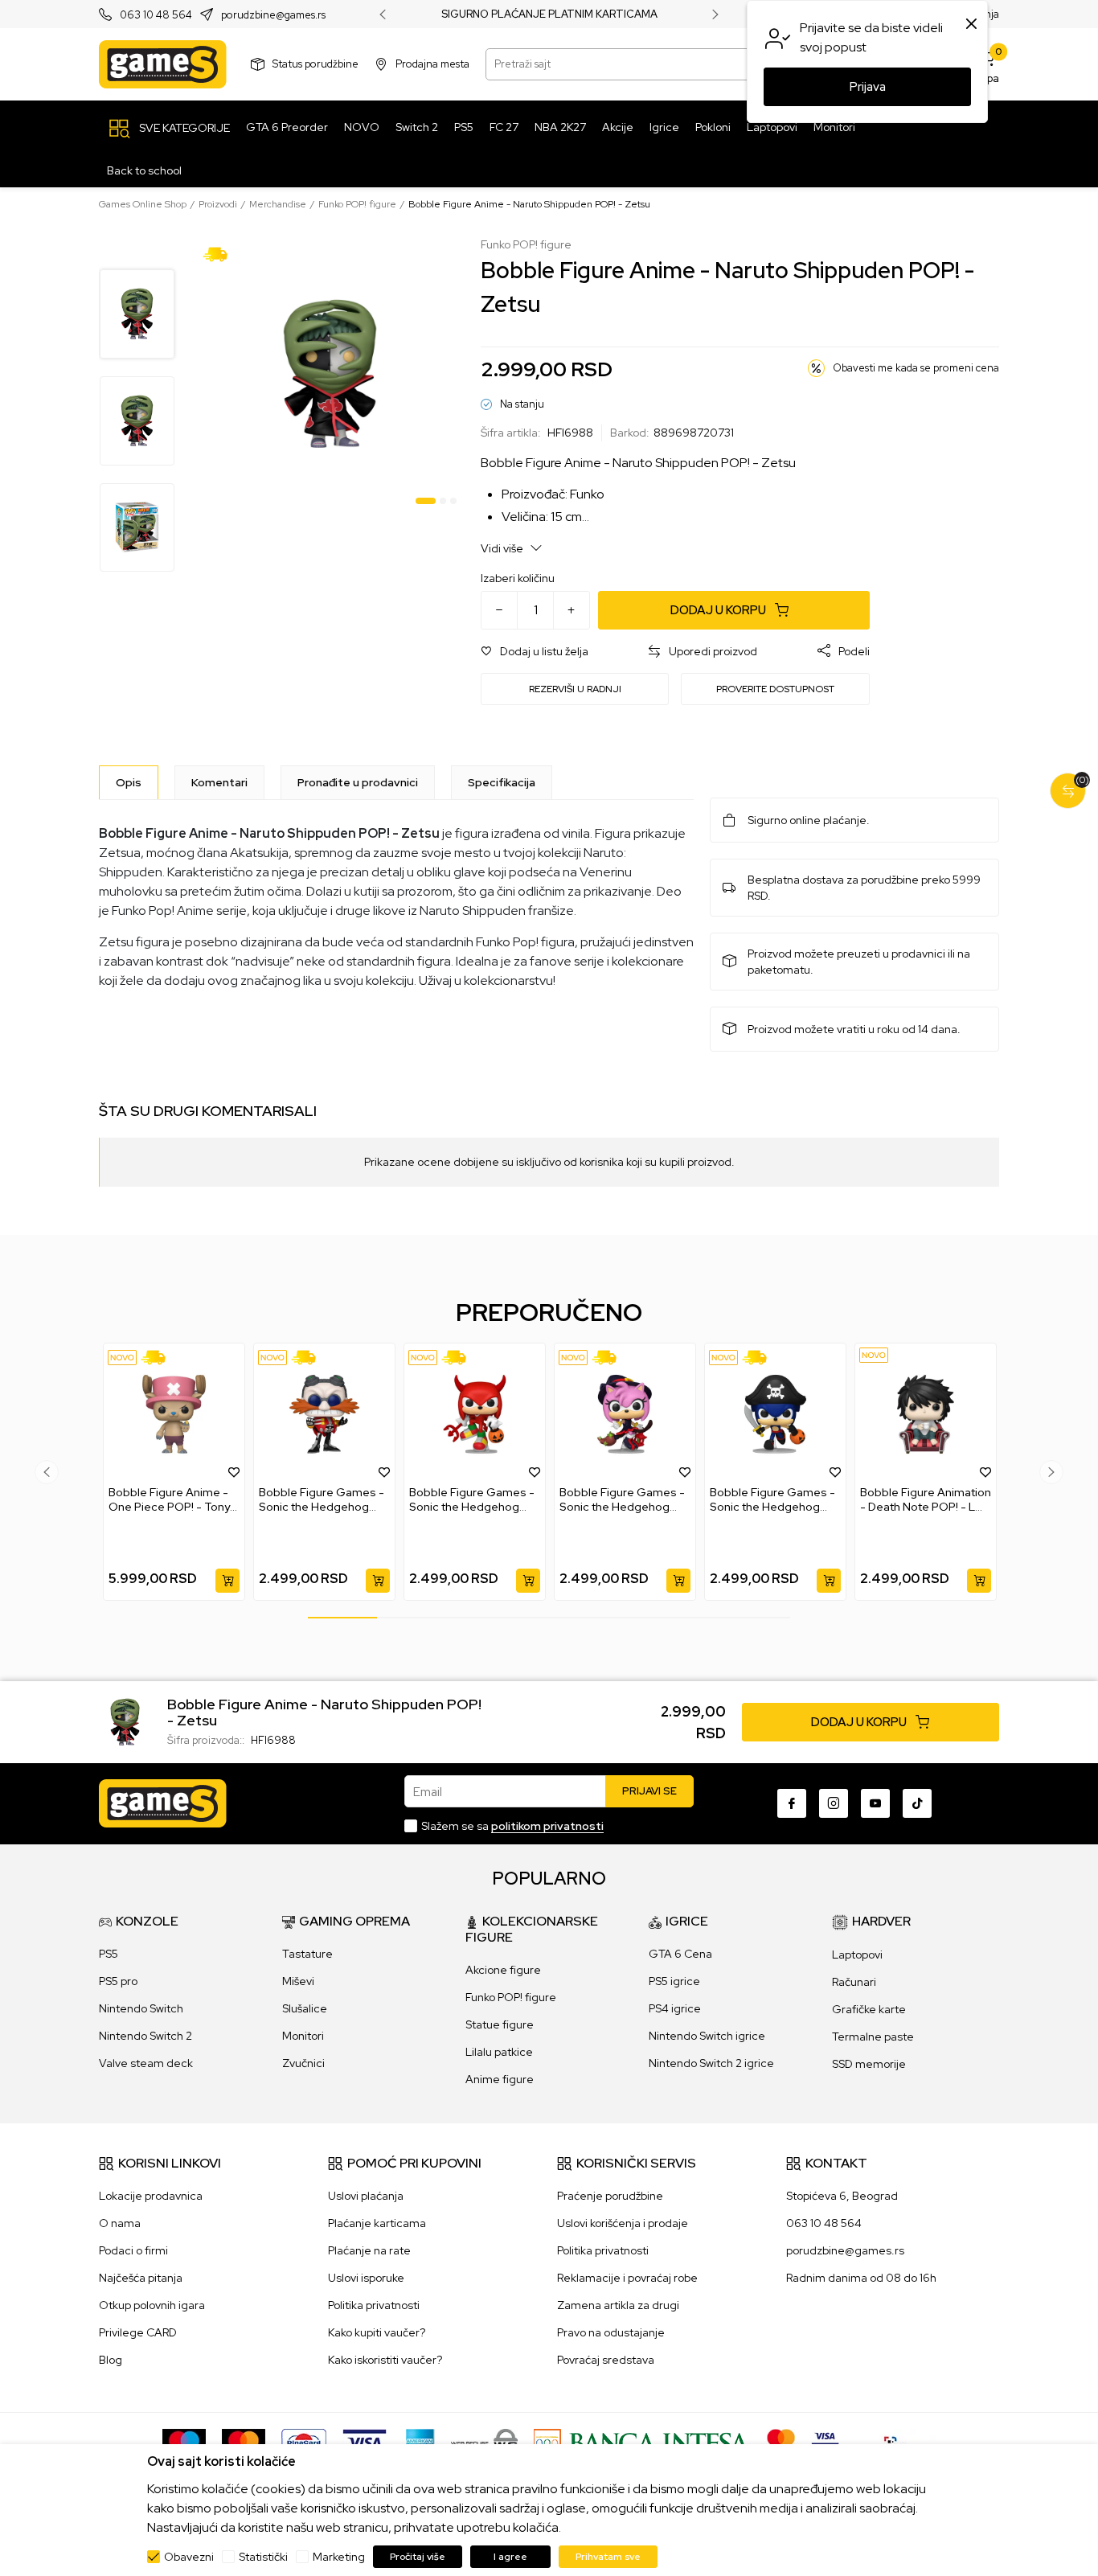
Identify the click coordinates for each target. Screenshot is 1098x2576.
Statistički (263, 2557)
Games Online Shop (143, 204)
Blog (111, 2360)
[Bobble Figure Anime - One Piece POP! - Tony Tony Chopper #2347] (174, 1414)
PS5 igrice (674, 1981)
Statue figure (500, 2024)
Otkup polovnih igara (152, 2305)
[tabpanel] (330, 374)
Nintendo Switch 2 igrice (711, 2063)
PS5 (109, 1954)
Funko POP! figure (357, 204)
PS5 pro (118, 1981)
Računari (854, 1982)
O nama (120, 2223)
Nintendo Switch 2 (145, 2036)
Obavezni (189, 2557)
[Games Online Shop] (163, 64)
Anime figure (500, 2079)
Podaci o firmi (133, 2250)
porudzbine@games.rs (273, 15)
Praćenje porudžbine (610, 2196)
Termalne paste (873, 2037)
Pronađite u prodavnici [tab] (358, 782)
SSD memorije (869, 2064)
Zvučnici (303, 2063)
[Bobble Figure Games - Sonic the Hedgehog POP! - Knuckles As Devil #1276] (475, 1414)
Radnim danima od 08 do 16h (861, 2278)
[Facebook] (792, 1803)
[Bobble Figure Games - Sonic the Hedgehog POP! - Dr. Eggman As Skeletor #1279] (324, 1414)
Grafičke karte (869, 2009)
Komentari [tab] (219, 782)
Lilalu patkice (499, 2052)
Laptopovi (857, 1955)
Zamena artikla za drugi (618, 2305)
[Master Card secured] (781, 2442)
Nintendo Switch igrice (707, 2036)
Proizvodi (218, 204)
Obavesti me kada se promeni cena (916, 368)
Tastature (307, 1954)
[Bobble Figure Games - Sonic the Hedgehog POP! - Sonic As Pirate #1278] (775, 1414)
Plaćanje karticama (377, 2223)
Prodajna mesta (432, 64)
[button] (535, 652)
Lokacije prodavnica (151, 2196)
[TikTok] (917, 1803)
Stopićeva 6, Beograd (842, 2196)
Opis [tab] (129, 782)
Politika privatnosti (374, 2305)
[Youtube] (875, 1803)
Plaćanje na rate (369, 2250)
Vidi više (503, 548)
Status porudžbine (315, 64)
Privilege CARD (138, 2332)
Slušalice (305, 2008)
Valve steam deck (146, 2063)
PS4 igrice (675, 2008)
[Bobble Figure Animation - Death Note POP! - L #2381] (926, 1414)
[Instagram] (834, 1803)
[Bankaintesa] (642, 2442)
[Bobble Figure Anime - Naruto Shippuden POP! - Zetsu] (125, 1721)
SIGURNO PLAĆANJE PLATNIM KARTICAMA (549, 14)
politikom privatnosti (547, 1826)
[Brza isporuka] (221, 253)
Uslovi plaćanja (366, 2196)
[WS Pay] (484, 2442)
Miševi (298, 1981)
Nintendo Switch (141, 2008)
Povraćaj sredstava (606, 2360)
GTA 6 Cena (680, 1954)
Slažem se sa (512, 1826)
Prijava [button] (868, 87)
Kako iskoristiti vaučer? (385, 2360)
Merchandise (278, 204)
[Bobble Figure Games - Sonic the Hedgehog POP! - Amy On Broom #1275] (625, 1414)
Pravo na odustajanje (611, 2332)
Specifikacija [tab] (502, 782)
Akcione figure (503, 1970)
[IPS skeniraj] (895, 2442)
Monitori (303, 2036)
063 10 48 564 (156, 15)
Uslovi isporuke (366, 2278)
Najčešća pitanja (141, 2278)
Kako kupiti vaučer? (377, 2332)
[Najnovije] (122, 1358)
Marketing (339, 2557)
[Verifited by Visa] (825, 2442)
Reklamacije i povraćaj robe (627, 2278)
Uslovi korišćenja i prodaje (623, 2223)
